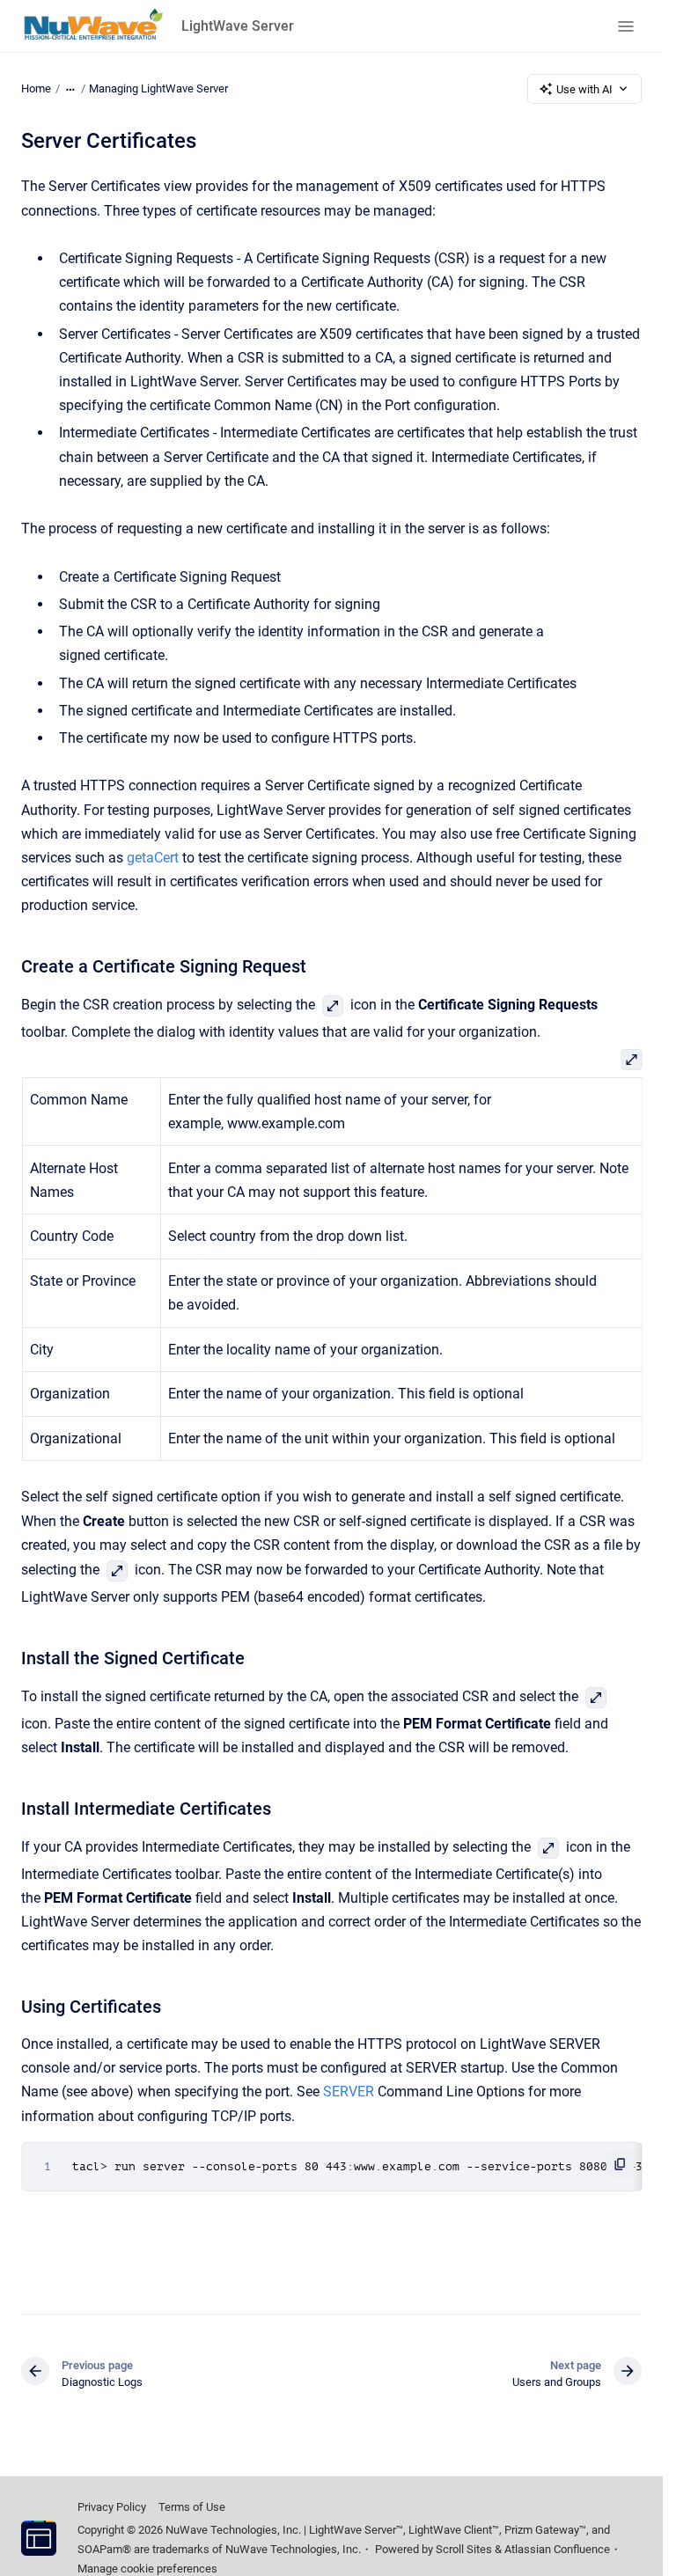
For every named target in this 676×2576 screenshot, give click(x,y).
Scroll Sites (464, 2549)
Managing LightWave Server (158, 88)
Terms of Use (192, 2507)
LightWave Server (238, 26)
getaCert (153, 858)
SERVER (349, 2092)
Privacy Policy (112, 2507)
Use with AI (584, 89)
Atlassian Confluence (557, 2549)
